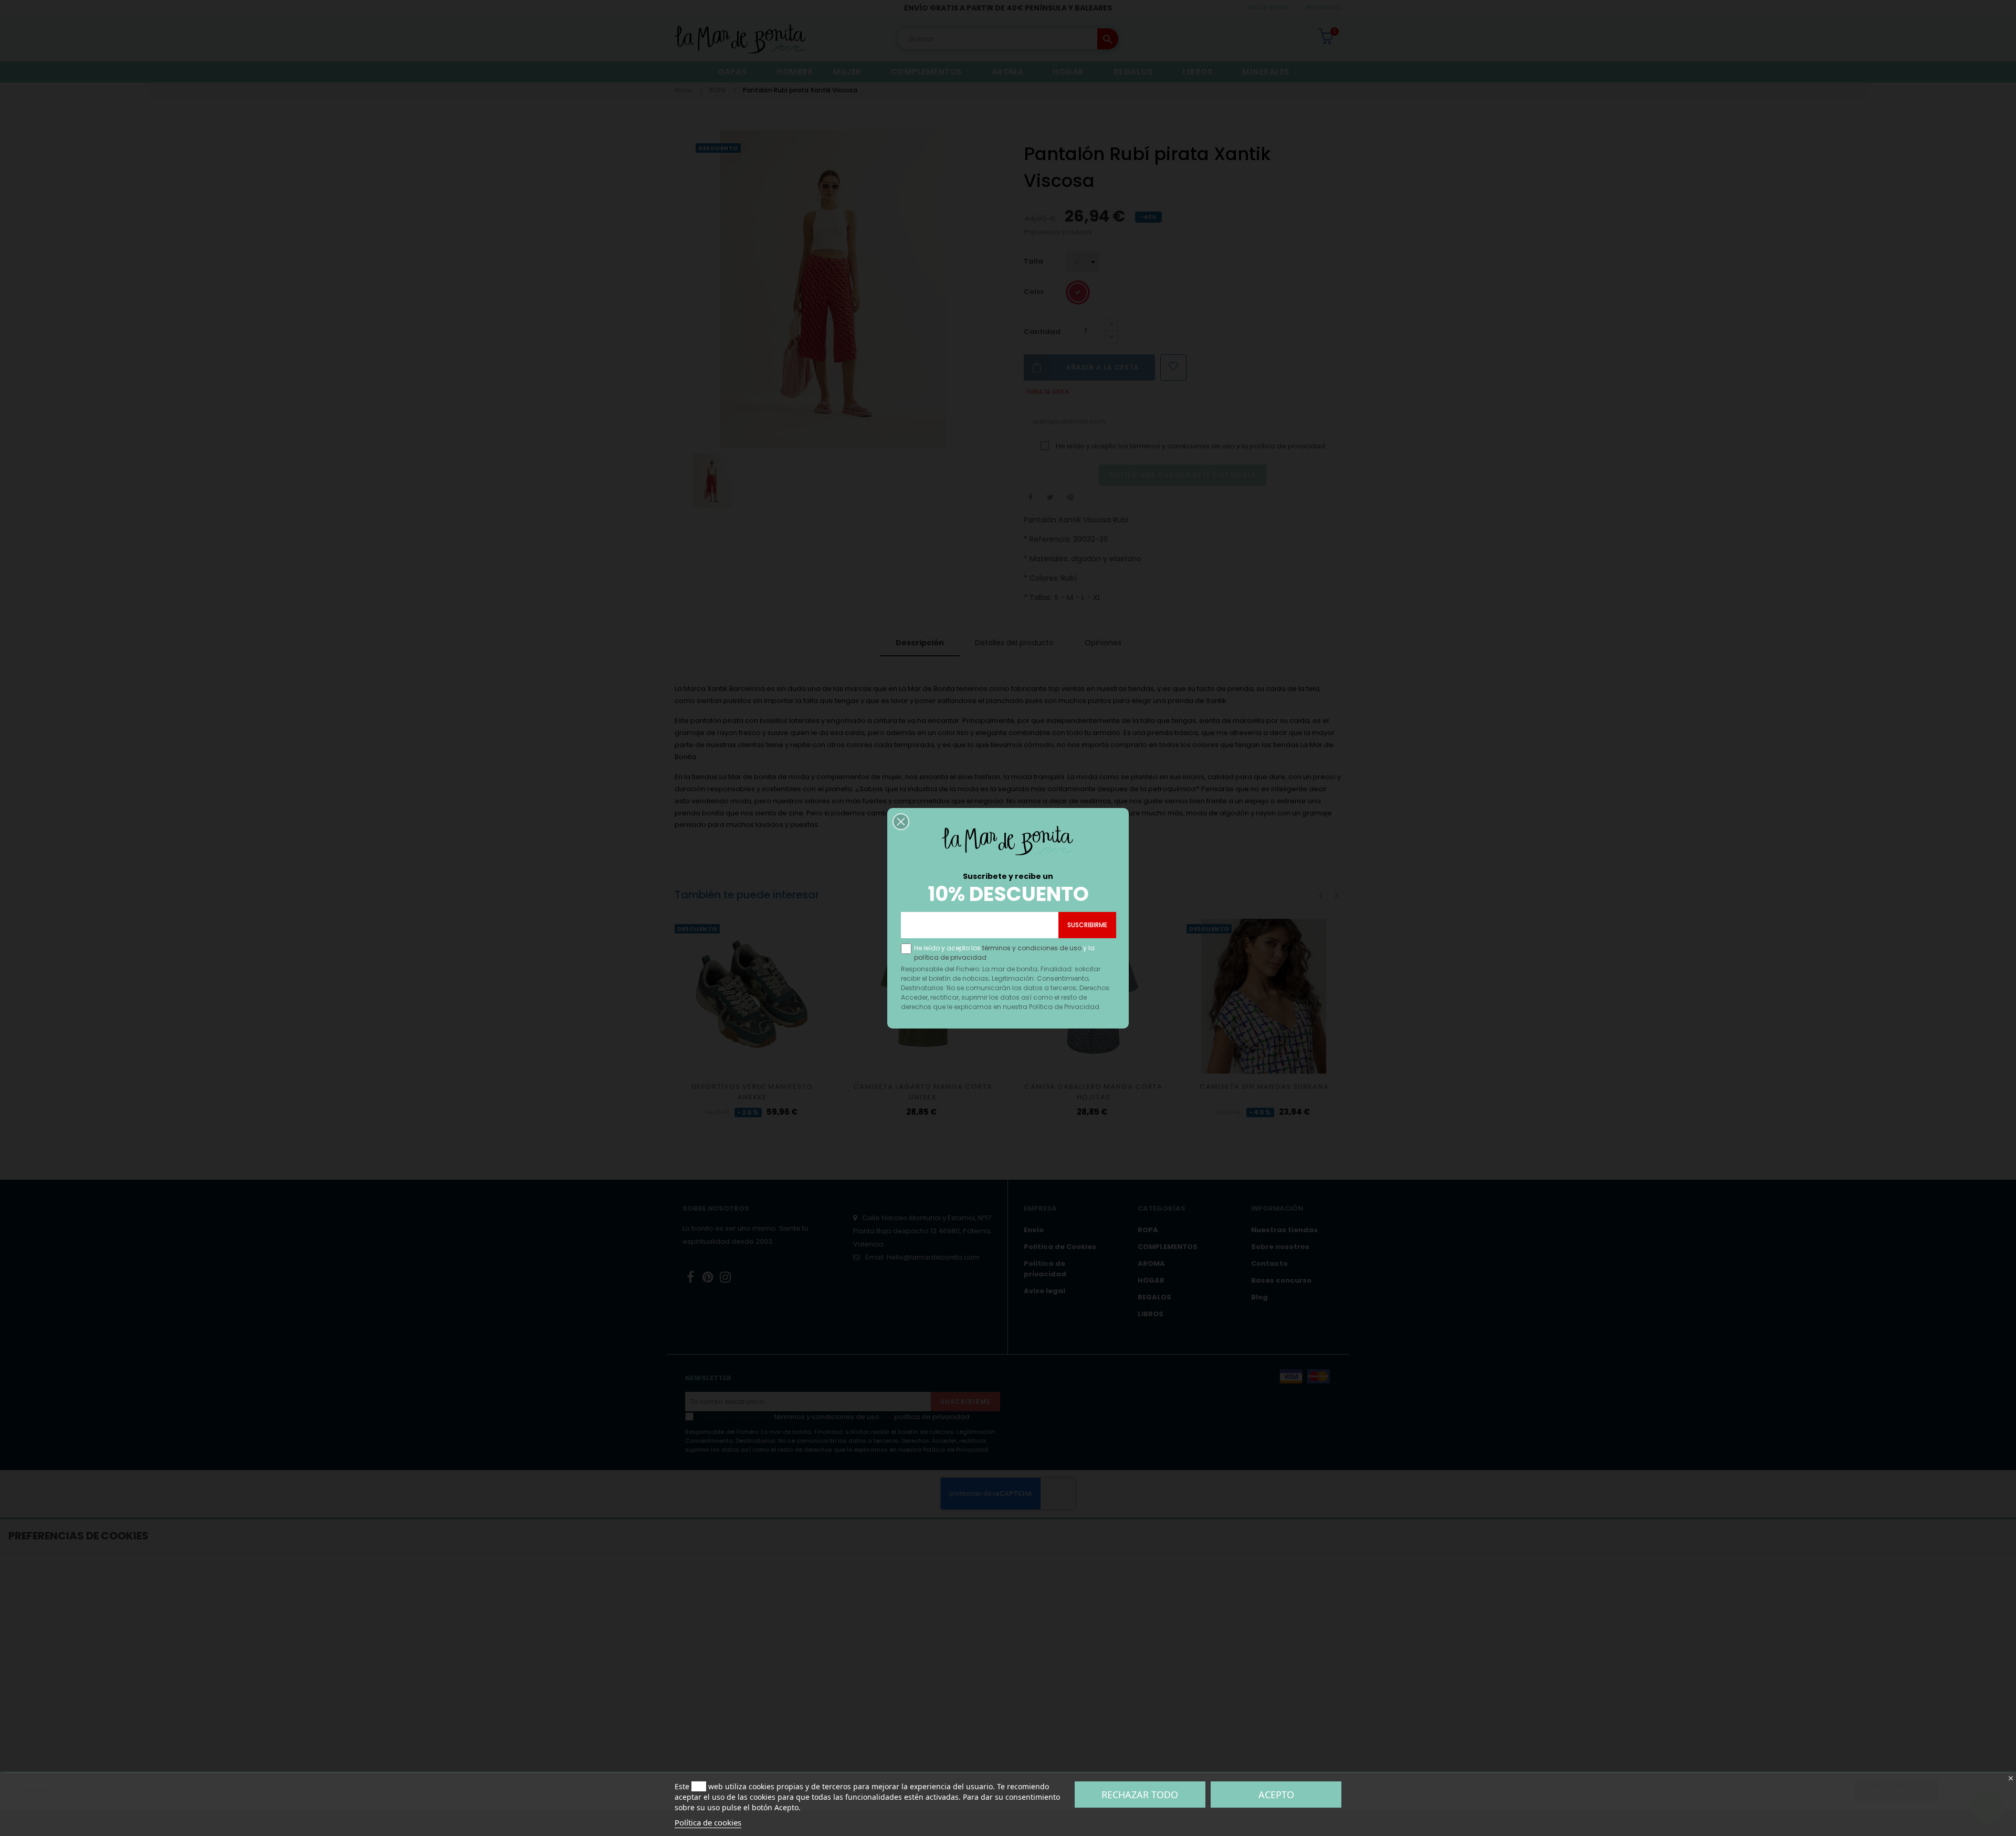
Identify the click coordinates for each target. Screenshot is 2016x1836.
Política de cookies (708, 1822)
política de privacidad (950, 957)
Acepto (1276, 1795)
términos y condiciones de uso (1032, 948)
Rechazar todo (1140, 1795)
